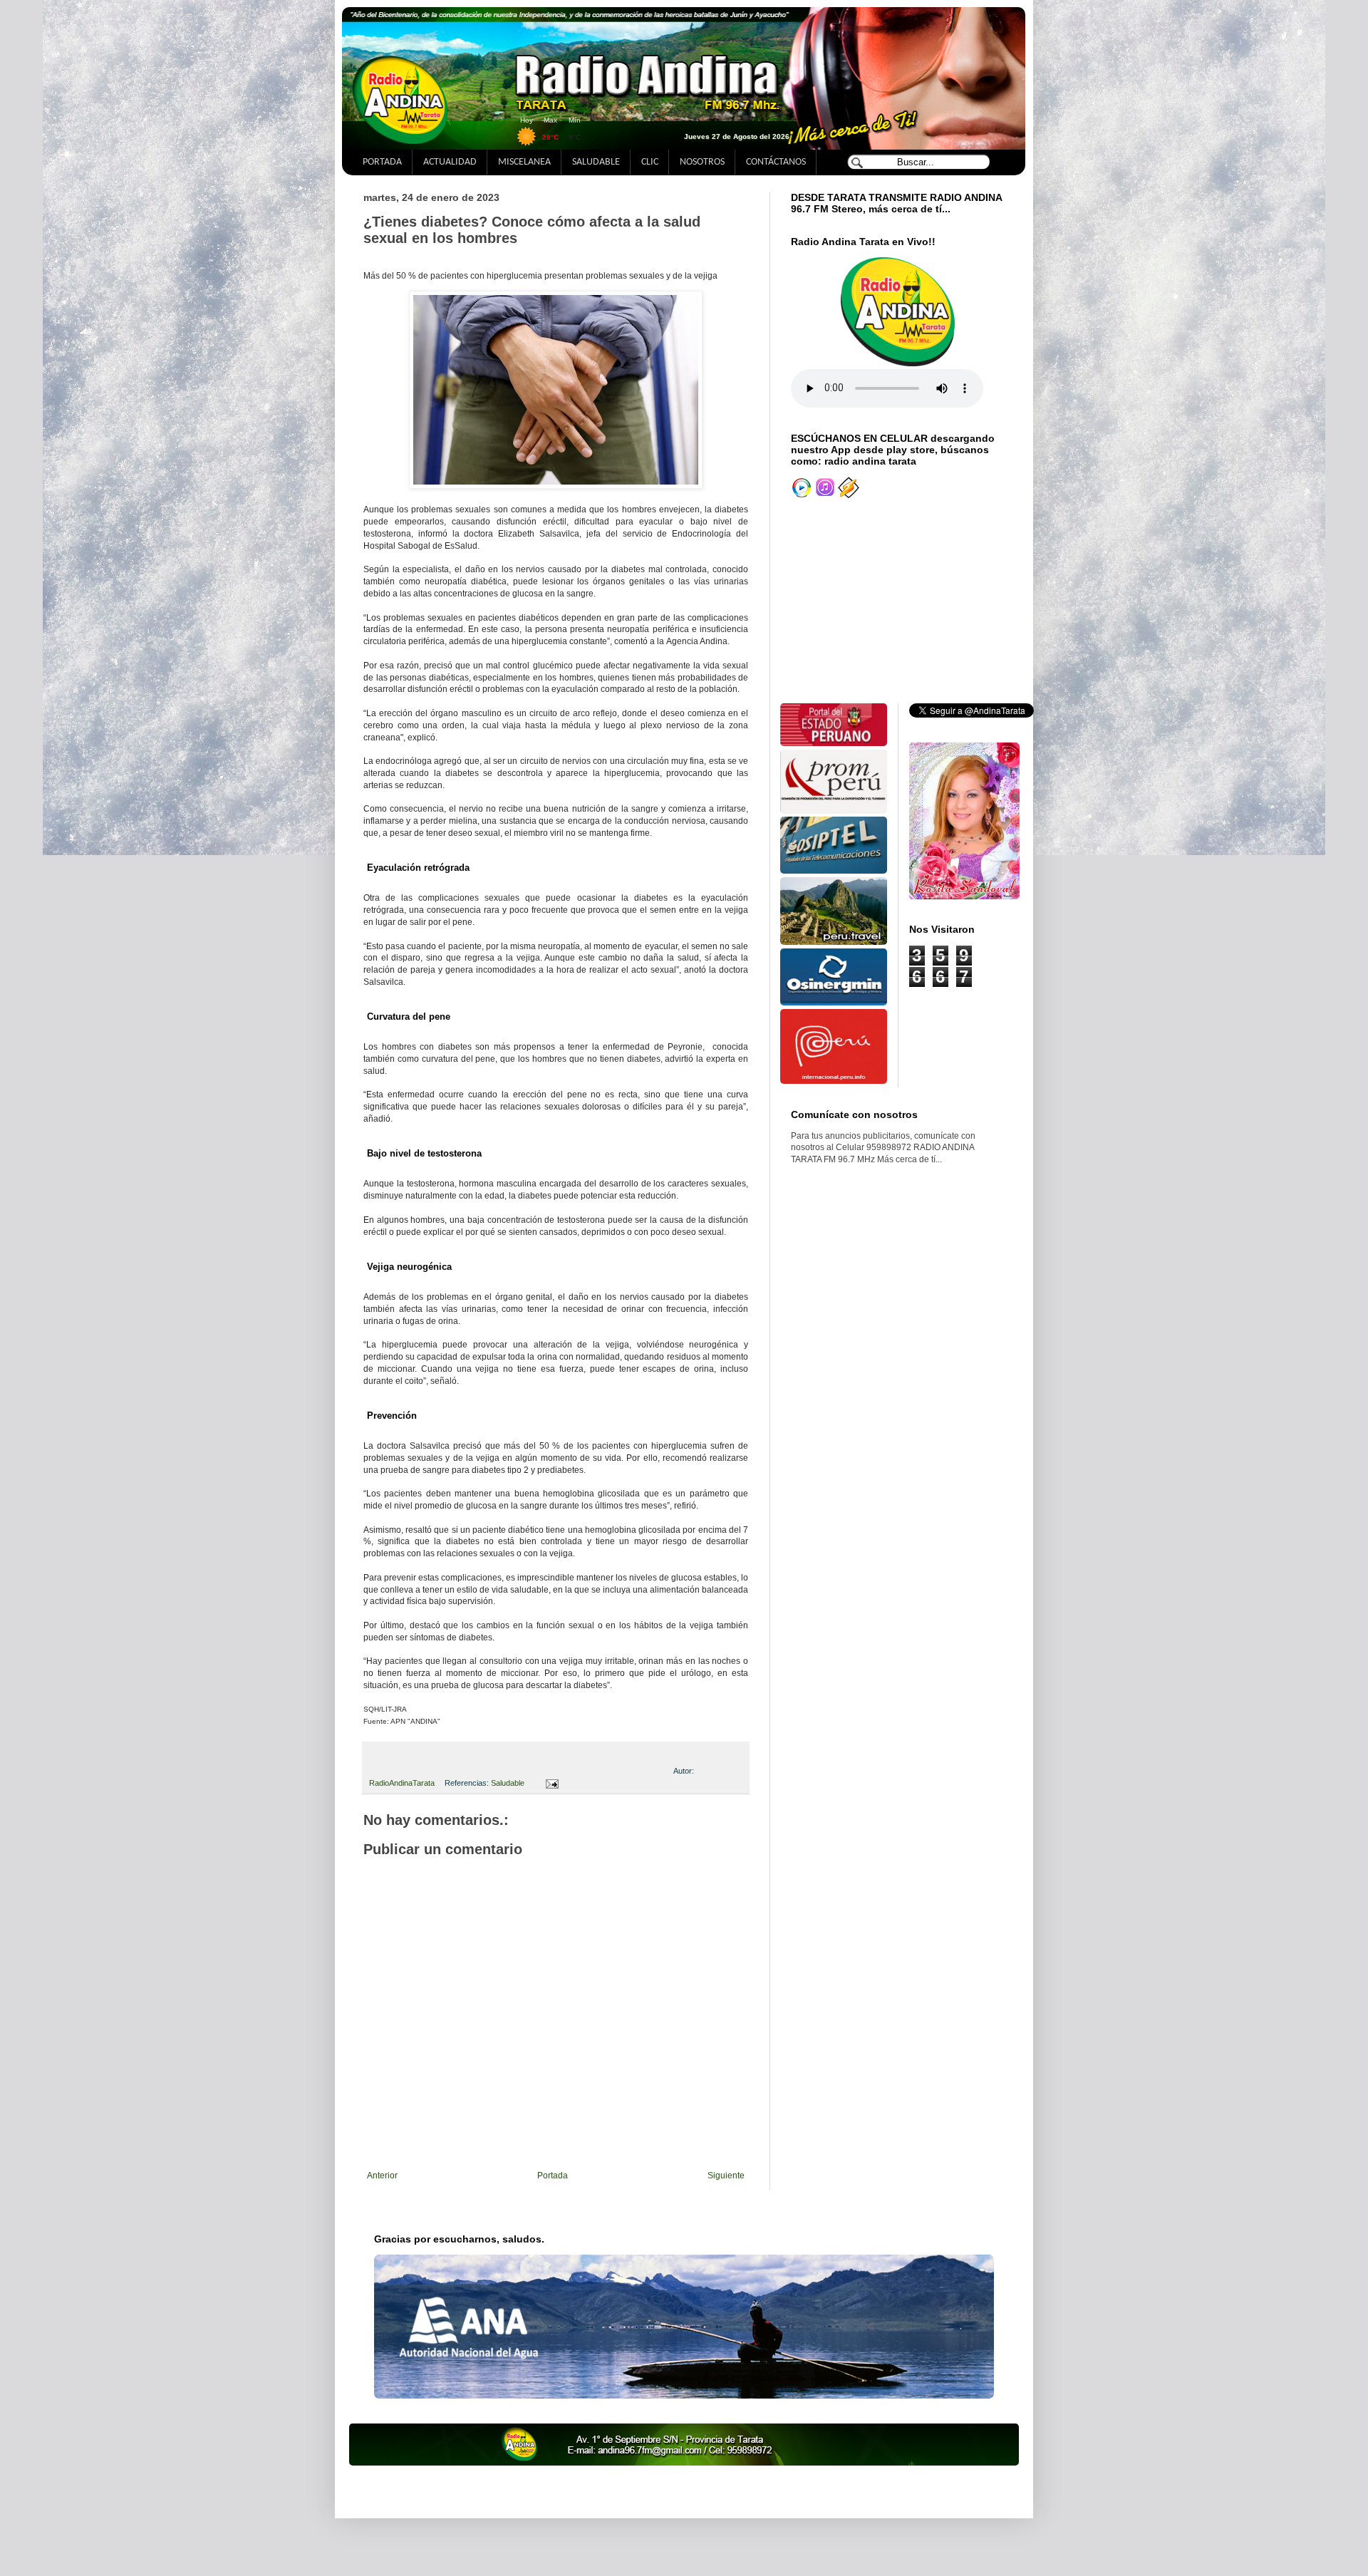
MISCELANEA (524, 162)
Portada (553, 2176)
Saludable (508, 1783)
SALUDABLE (596, 162)
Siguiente (726, 2176)
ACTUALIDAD (450, 162)
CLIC (650, 162)
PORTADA (382, 162)
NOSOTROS (702, 162)
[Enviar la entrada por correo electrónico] (550, 1783)
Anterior (382, 2176)
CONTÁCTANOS (776, 162)
